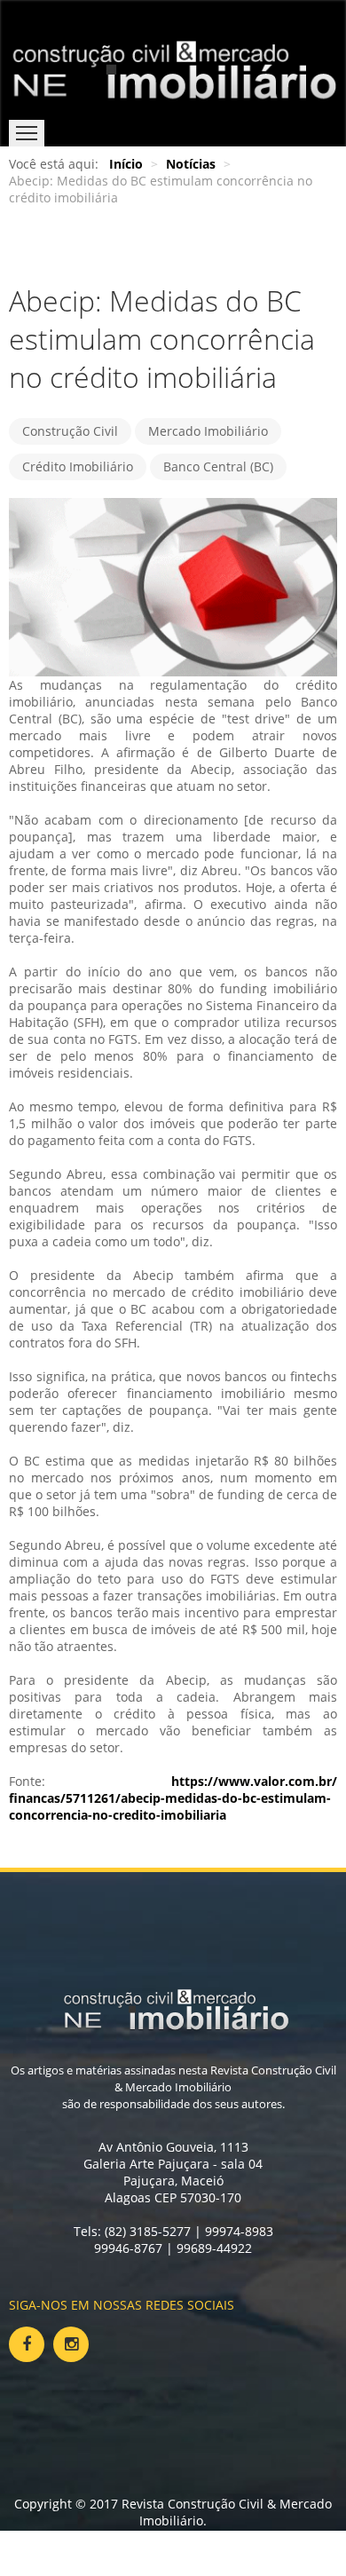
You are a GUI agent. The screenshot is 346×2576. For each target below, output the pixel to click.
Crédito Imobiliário (78, 466)
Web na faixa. (210, 2537)
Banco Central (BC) (218, 466)
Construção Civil (70, 431)
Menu (27, 133)
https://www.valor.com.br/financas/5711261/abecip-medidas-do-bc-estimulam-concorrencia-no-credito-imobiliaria (173, 1798)
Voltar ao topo (53, 2554)
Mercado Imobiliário (208, 431)
